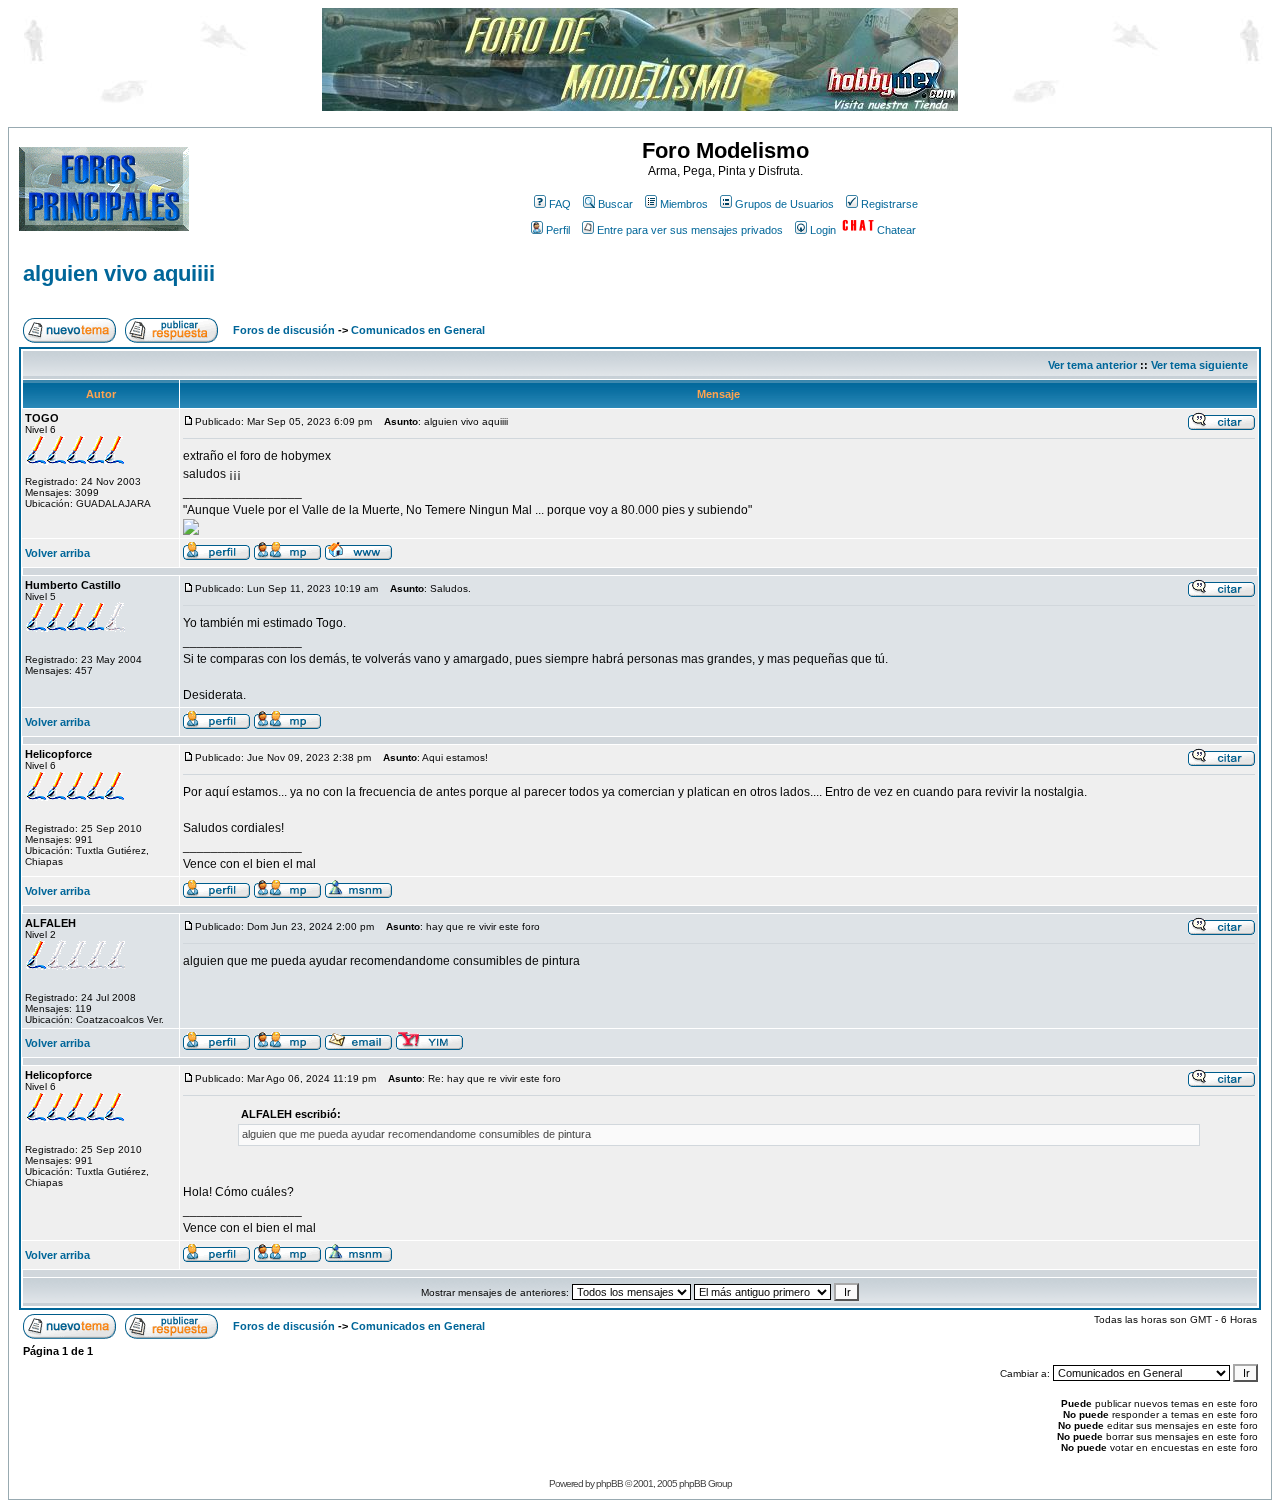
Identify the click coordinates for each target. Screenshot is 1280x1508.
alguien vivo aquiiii (119, 273)
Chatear (896, 230)
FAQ (560, 204)
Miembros (684, 204)
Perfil (558, 230)
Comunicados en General (418, 330)
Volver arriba (57, 553)
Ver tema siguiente (1199, 365)
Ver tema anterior (1092, 365)
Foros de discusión (284, 330)
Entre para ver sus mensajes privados (690, 230)
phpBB (609, 1483)
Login (823, 230)
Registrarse (889, 204)
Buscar (615, 204)
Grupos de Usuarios (784, 204)
